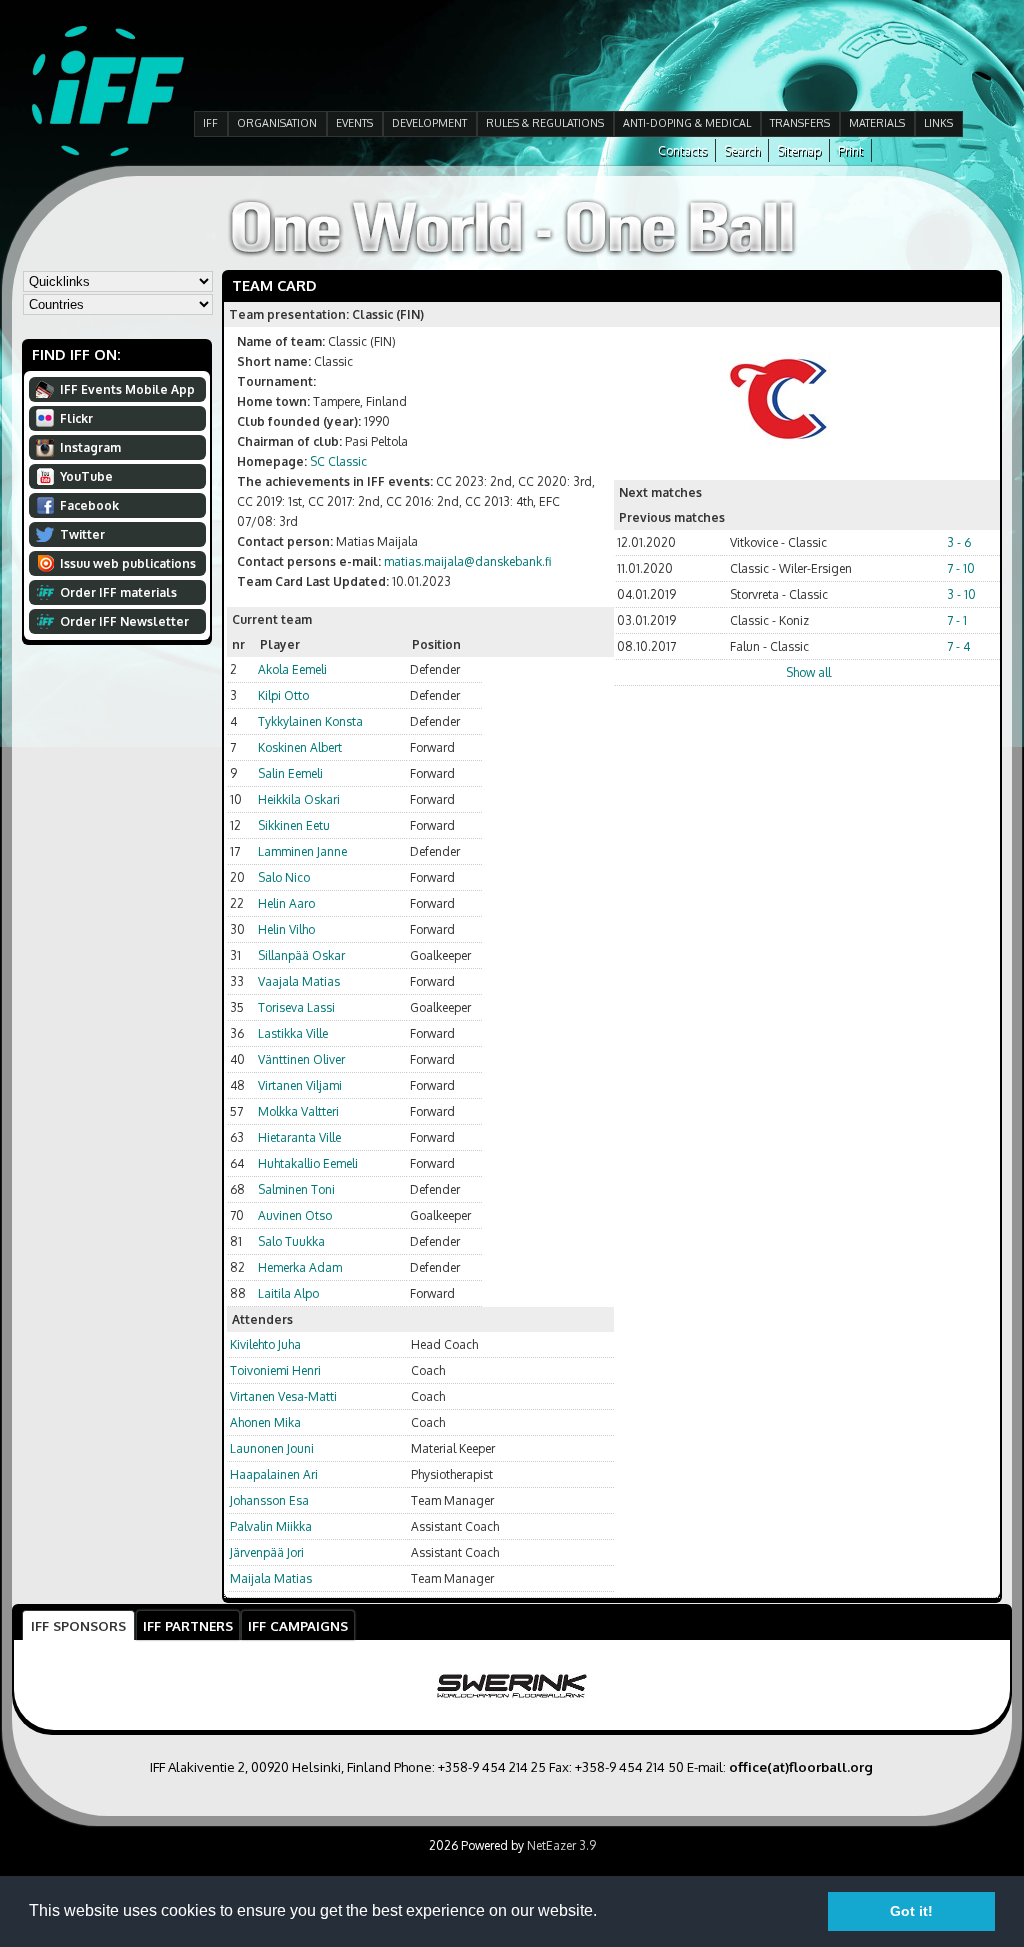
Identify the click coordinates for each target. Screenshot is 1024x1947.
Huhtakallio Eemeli (308, 1163)
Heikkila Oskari (299, 799)
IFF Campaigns (298, 1625)
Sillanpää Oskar (301, 955)
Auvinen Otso (295, 1215)
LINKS (938, 123)
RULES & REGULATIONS (545, 123)
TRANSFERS (800, 123)
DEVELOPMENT (429, 123)
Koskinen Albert (300, 747)
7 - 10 (961, 568)
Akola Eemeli (292, 669)
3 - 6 (959, 542)
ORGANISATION (277, 123)
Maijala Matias (271, 1578)
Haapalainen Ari (274, 1474)
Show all (808, 672)
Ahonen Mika (265, 1422)
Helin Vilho (286, 929)
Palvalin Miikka (271, 1526)
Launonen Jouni (272, 1448)
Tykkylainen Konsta (310, 721)
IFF (210, 123)
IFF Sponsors (78, 1625)
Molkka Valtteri (298, 1111)
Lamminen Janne (302, 851)
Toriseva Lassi (296, 1007)
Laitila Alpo (288, 1293)
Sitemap (799, 150)
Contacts (682, 150)
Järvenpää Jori (267, 1552)
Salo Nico (284, 877)
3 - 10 (961, 594)
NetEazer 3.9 (561, 1845)
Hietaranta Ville (299, 1137)
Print (850, 150)
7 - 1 (957, 620)
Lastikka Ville (293, 1033)
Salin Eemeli (290, 773)
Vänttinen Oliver (301, 1059)
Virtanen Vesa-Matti (283, 1396)
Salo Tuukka (291, 1241)
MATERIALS (877, 123)
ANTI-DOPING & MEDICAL (687, 123)
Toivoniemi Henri (275, 1370)
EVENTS (354, 123)
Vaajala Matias (299, 981)
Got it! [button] (911, 1911)
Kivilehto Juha (265, 1344)
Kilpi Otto (283, 695)
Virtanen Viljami (300, 1085)
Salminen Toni (296, 1189)
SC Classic (338, 461)
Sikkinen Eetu (294, 825)
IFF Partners (188, 1625)
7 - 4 (958, 646)
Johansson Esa (269, 1500)
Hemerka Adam (300, 1267)
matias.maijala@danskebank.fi (467, 561)
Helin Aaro (286, 903)
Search (742, 150)
